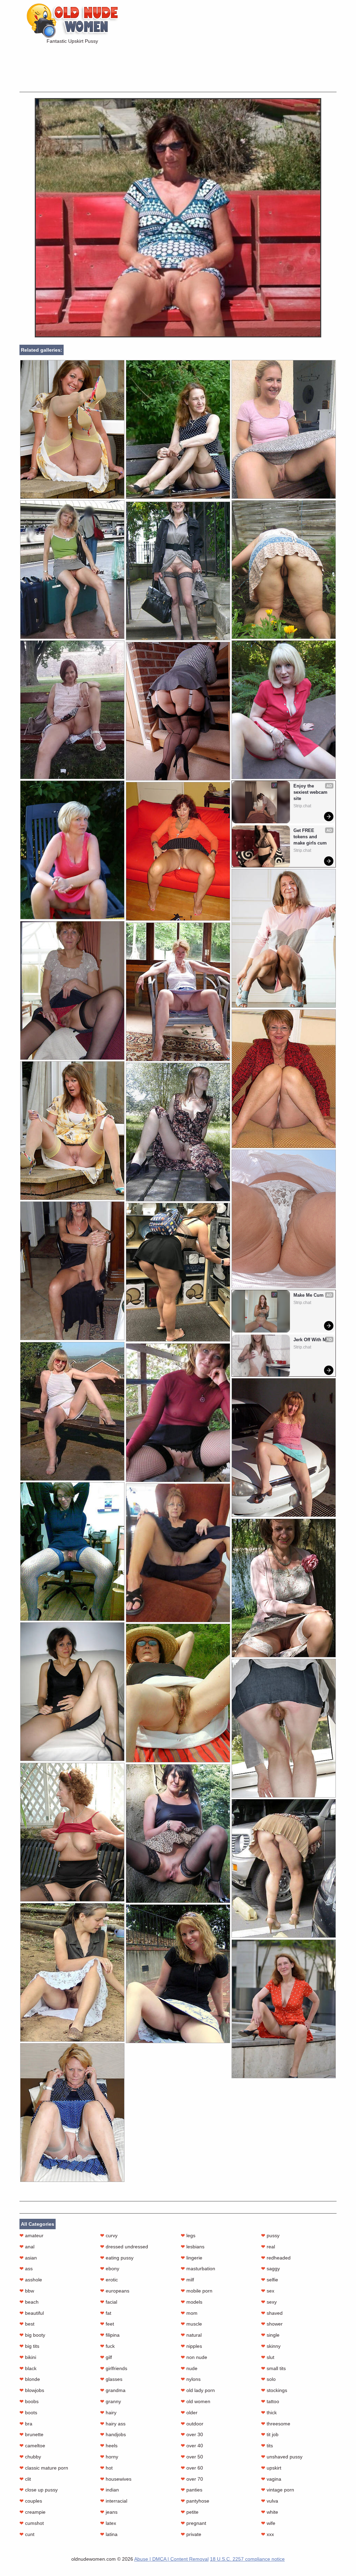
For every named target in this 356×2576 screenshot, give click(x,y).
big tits (29, 2346)
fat (106, 2313)
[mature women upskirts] (72, 990)
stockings (274, 2390)
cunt (27, 2534)
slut (268, 2357)
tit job (270, 2434)
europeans (115, 2291)
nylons (191, 2379)
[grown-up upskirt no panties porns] (178, 1132)
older (189, 2413)
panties (192, 2490)
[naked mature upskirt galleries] (178, 1553)
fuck (107, 2346)
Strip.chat (302, 806)
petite (190, 2512)
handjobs (113, 2434)
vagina (271, 2479)
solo (268, 2379)
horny (109, 2457)
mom (189, 2313)
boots (28, 2413)
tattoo (270, 2401)
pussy (270, 2235)
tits (267, 2446)
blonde (30, 2379)
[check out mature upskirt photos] (284, 938)
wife (268, 2523)
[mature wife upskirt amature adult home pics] (72, 1551)
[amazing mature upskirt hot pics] (72, 570)
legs (188, 2235)
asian (28, 2258)
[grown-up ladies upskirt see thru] (72, 1411)
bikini (28, 2357)
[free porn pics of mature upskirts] (178, 992)
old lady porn (198, 2390)
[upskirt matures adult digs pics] (72, 850)
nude (189, 2368)
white (270, 2512)
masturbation (198, 2269)
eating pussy (117, 2258)
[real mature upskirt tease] (72, 1131)
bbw (27, 2291)
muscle (191, 2324)
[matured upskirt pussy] (284, 570)
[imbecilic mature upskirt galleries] (284, 710)
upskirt (271, 2468)
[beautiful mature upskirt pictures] (72, 1832)
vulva (270, 2501)
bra (26, 2424)
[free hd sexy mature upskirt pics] (72, 1271)
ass (26, 2269)
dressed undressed (124, 2247)
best (27, 2324)
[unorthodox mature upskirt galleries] (284, 1447)
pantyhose (195, 2501)
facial (109, 2302)
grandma (113, 2390)
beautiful (32, 2313)
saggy (270, 2269)
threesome (276, 2424)
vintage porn (278, 2490)
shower (272, 2324)
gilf (106, 2357)
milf (187, 2280)
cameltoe (32, 2446)
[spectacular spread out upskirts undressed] (72, 429)
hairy (108, 2413)
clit (25, 2479)
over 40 (192, 2446)
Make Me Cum (309, 1295)
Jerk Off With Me (311, 1340)
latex (108, 2523)
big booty (32, 2335)
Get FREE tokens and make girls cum (310, 837)
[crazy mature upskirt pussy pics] (178, 571)
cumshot (32, 2523)
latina (109, 2534)
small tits (273, 2368)
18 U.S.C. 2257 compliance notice (247, 2559)
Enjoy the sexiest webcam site (311, 792)
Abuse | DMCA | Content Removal (171, 2559)
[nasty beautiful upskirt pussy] (284, 2009)
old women (196, 2401)
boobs (29, 2401)
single (270, 2335)
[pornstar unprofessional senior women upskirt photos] (178, 1693)
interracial (114, 2501)
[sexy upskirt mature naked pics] (284, 429)
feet (107, 2324)
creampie (33, 2512)
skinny (271, 2346)
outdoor (192, 2424)
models (192, 2302)
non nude (194, 2357)
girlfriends (114, 2368)
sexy (269, 2302)
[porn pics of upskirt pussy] (284, 1728)
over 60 (192, 2468)
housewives (116, 2479)
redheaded (276, 2258)
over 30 (192, 2434)
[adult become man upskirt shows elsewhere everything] (72, 1972)
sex (268, 2291)
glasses (111, 2379)
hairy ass (113, 2424)
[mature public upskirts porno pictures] (178, 851)
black (28, 2368)
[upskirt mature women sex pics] (178, 1413)
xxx (268, 2534)
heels (109, 2446)
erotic (109, 2280)
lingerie (192, 2258)
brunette (31, 2434)
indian (110, 2490)
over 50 (192, 2457)
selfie (270, 2280)
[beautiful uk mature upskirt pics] (178, 429)
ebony (110, 2269)
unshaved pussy (282, 2457)
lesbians (193, 2247)
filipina (110, 2335)
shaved (272, 2313)
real (268, 2247)
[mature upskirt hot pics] (72, 2113)
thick (269, 2413)
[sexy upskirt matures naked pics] (178, 711)
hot (106, 2468)
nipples (191, 2346)
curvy (109, 2235)
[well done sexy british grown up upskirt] (72, 710)
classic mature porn (44, 2468)
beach (29, 2302)
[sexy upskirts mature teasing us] (284, 1588)
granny (111, 2401)
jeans (109, 2512)
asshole (31, 2280)
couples (31, 2501)
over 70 (192, 2479)
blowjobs (32, 2390)
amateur (31, 2235)
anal (27, 2247)
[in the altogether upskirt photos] (178, 1834)
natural (191, 2335)
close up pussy (39, 2490)
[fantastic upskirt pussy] (178, 336)
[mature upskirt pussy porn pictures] (284, 1868)
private (191, 2534)
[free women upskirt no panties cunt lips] (284, 1219)
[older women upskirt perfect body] (72, 1692)
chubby (30, 2457)
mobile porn (197, 2291)
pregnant (193, 2523)
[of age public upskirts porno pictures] (178, 1974)
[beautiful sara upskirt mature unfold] (284, 1079)
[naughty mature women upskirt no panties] (178, 1272)
